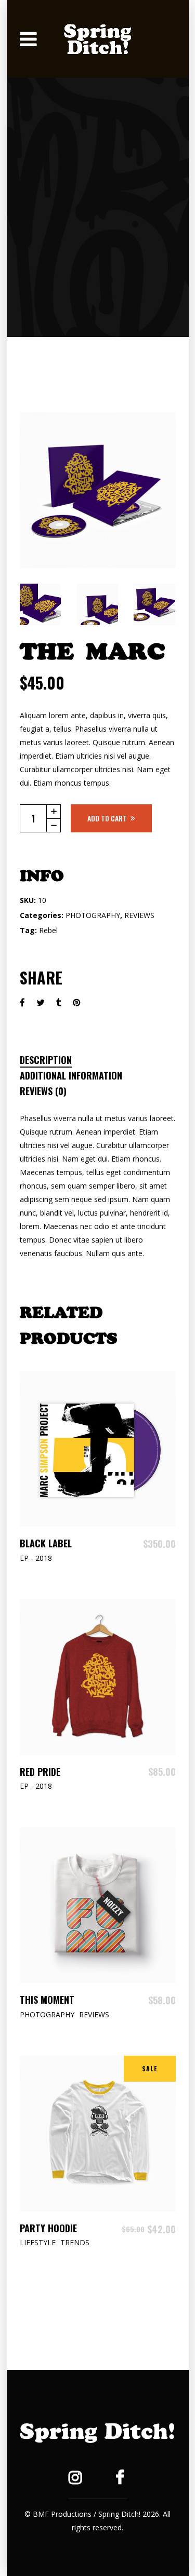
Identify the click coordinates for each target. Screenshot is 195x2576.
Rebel (48, 930)
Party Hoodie (48, 2228)
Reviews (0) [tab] (43, 1091)
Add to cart (107, 818)
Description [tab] (46, 1060)
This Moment (47, 2000)
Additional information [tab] (71, 1075)
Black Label (46, 1543)
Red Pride (40, 1772)
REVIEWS (139, 915)
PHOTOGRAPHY (93, 915)
